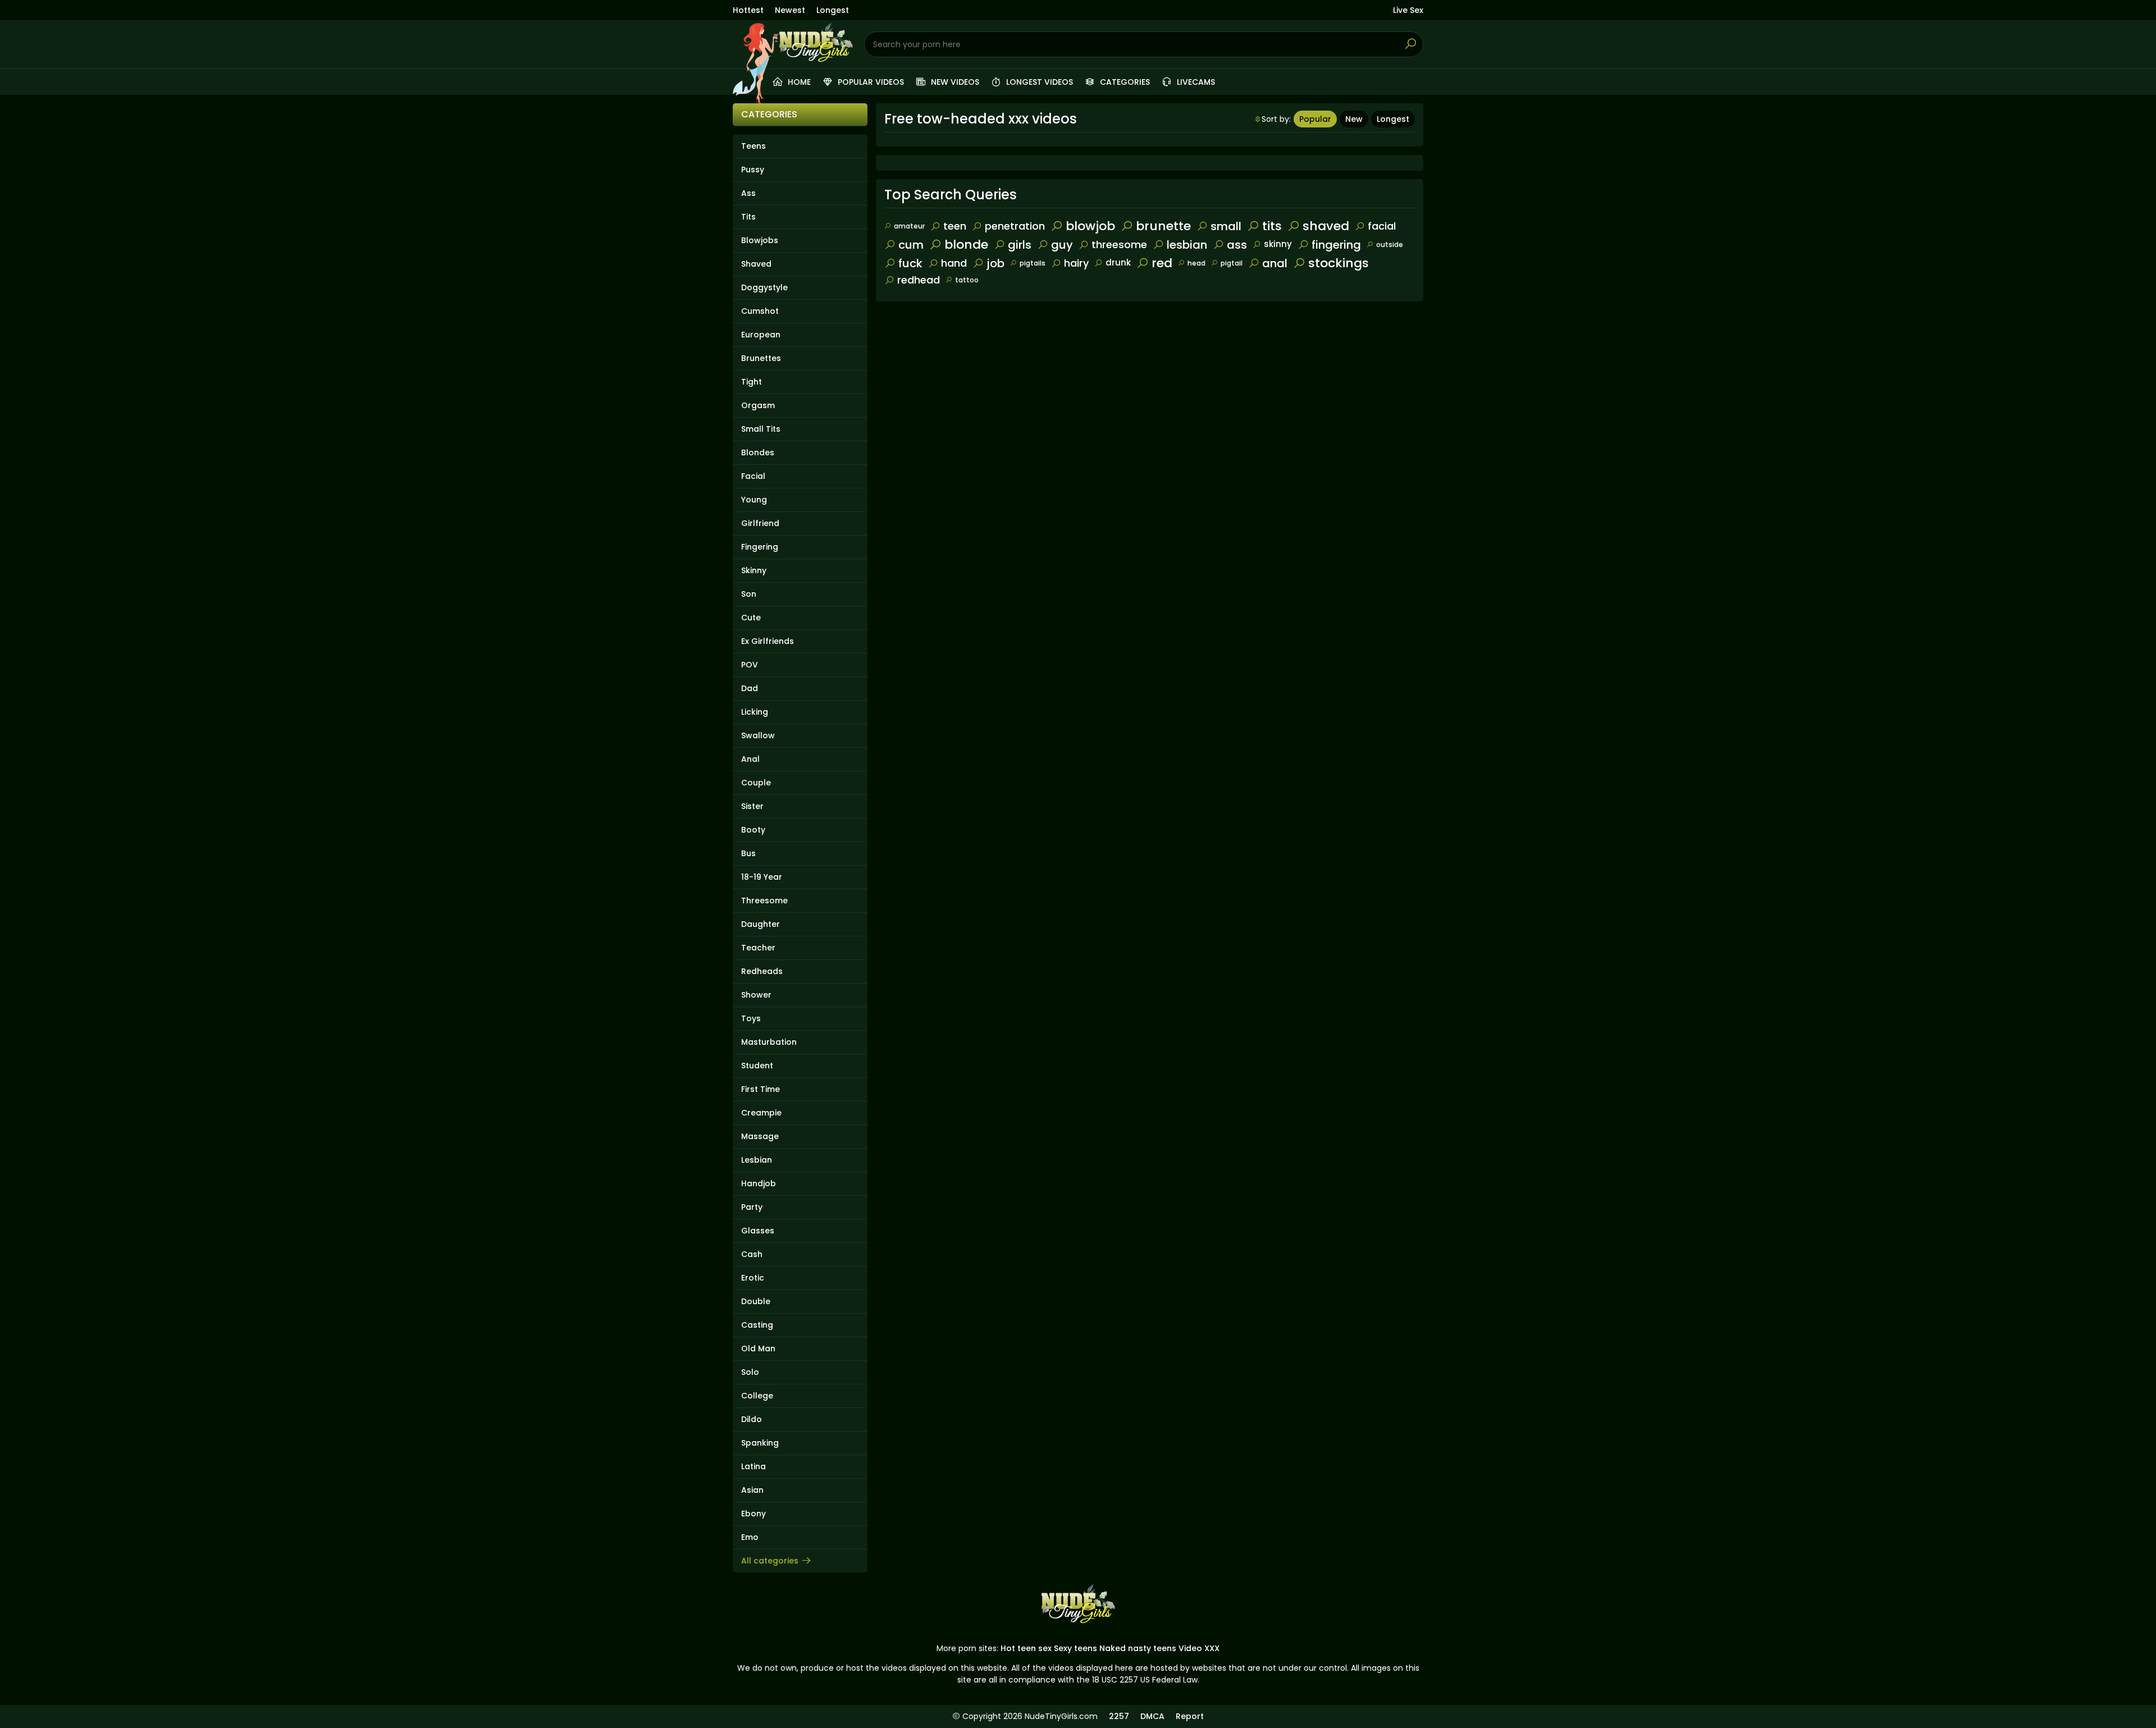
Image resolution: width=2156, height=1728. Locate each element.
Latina (753, 1466)
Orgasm (758, 405)
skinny (1278, 244)
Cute (751, 618)
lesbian (1187, 245)
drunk (1118, 262)
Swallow (758, 735)
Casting (757, 1325)
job (995, 263)
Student (757, 1066)
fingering (1336, 245)
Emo (750, 1537)
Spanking (760, 1443)
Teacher (758, 948)
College (757, 1396)
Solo (750, 1372)
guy (1062, 245)
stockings (1339, 263)
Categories (1124, 82)
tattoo (967, 280)
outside (1390, 244)
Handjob (759, 1183)
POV (750, 665)
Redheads (762, 971)
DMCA (1152, 1716)
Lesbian (757, 1160)
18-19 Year (762, 877)
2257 (1119, 1716)
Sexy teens (1075, 1648)
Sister (752, 806)
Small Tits (761, 429)
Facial (753, 476)
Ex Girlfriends (768, 641)
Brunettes (761, 358)
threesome (1119, 244)
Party (752, 1207)
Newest (790, 10)
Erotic (753, 1278)
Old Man (758, 1348)
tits (1272, 226)
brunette (1163, 226)
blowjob (1090, 226)
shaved (1326, 226)
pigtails (1033, 263)
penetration (1015, 226)
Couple (756, 783)
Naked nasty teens (1138, 1648)
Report (1190, 1716)
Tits (748, 217)
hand (954, 263)
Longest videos (1038, 82)
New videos (954, 82)
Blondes (758, 452)
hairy (1076, 263)
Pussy (753, 170)
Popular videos (870, 82)
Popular (1315, 119)
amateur (909, 226)
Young (754, 500)
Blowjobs (760, 240)
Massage (760, 1136)
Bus (748, 853)
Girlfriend (760, 523)
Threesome (764, 900)
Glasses (758, 1231)
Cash (752, 1254)
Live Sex (1408, 10)
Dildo (752, 1419)
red (1162, 263)
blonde (966, 244)
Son (749, 594)
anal (1275, 263)
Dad (750, 688)
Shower (756, 995)
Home (798, 82)
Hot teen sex (1026, 1648)
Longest (833, 10)
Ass (748, 193)
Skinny (754, 570)
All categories (770, 1561)
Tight (752, 382)
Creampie (761, 1113)
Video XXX (1199, 1648)
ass (1237, 245)
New (1354, 119)
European (761, 335)
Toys (751, 1018)
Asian (752, 1490)
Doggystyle (764, 287)
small (1226, 226)
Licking (755, 712)
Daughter (760, 924)
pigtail (1232, 263)
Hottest (748, 10)
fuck (910, 263)
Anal (750, 759)
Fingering (760, 547)
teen (955, 226)
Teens (753, 146)
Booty (753, 830)
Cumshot (760, 311)
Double (756, 1301)
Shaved (756, 264)
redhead (919, 280)
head (1196, 263)
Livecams (1195, 82)
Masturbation (769, 1042)
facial (1382, 226)
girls (1020, 245)
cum (911, 245)
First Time (760, 1089)
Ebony (753, 1514)
